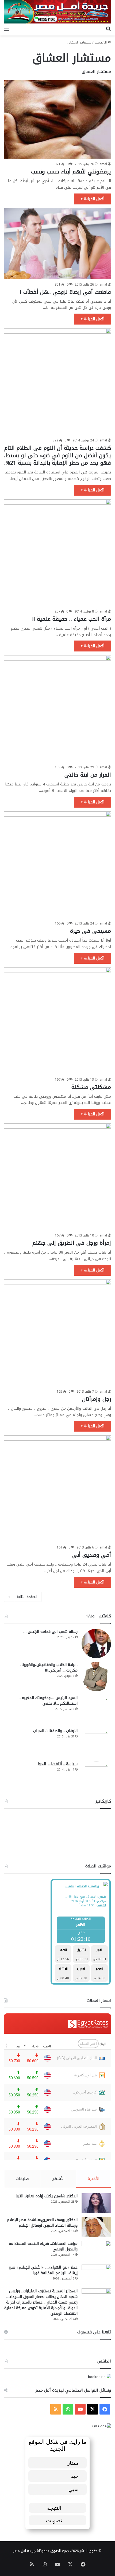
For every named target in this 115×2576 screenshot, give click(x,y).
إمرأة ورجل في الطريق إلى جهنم (72, 1243)
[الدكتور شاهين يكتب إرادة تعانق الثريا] (96, 2203)
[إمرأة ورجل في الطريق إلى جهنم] (57, 1177)
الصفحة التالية (27, 1597)
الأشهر (59, 2179)
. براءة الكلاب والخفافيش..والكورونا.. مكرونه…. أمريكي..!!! (49, 1668)
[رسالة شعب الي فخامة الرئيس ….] (96, 1643)
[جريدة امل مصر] (57, 12)
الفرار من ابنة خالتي (88, 775)
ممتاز (73, 2463)
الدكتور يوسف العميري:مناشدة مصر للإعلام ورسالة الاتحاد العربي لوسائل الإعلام (42, 2223)
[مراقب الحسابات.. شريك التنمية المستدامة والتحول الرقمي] (96, 2251)
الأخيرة (94, 2179)
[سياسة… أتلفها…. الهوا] (96, 1776)
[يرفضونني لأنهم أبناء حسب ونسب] (57, 120)
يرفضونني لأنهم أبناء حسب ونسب (71, 172)
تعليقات (23, 2179)
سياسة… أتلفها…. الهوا (58, 1764)
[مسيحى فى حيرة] (57, 865)
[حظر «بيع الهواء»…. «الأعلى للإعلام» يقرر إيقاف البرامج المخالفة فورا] (96, 2275)
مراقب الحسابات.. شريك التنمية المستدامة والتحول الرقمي (43, 2246)
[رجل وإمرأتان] (57, 1333)
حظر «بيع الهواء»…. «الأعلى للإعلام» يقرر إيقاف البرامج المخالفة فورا (43, 2270)
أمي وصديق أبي (92, 1555)
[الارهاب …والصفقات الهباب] (96, 1743)
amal (103, 164)
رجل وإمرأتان (97, 1399)
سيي (74, 2489)
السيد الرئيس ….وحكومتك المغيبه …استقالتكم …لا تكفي (48, 1701)
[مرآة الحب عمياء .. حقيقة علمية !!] (57, 553)
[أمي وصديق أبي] (57, 1489)
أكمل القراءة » (92, 199)
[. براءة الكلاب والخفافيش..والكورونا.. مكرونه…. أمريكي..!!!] (96, 1677)
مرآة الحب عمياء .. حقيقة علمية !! (72, 619)
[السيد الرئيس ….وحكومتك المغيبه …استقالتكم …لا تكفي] (96, 1710)
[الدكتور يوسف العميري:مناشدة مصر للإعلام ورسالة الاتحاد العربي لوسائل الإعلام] (96, 2227)
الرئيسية (101, 42)
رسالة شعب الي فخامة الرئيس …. (50, 1632)
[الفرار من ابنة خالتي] (57, 709)
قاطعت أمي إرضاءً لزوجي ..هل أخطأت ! (66, 292)
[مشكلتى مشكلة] (57, 1021)
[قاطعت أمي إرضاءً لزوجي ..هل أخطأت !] (57, 244)
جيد (75, 2476)
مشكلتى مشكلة (91, 1087)
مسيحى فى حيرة (91, 931)
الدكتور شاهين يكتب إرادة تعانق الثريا (47, 2196)
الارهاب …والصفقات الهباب (55, 1731)
